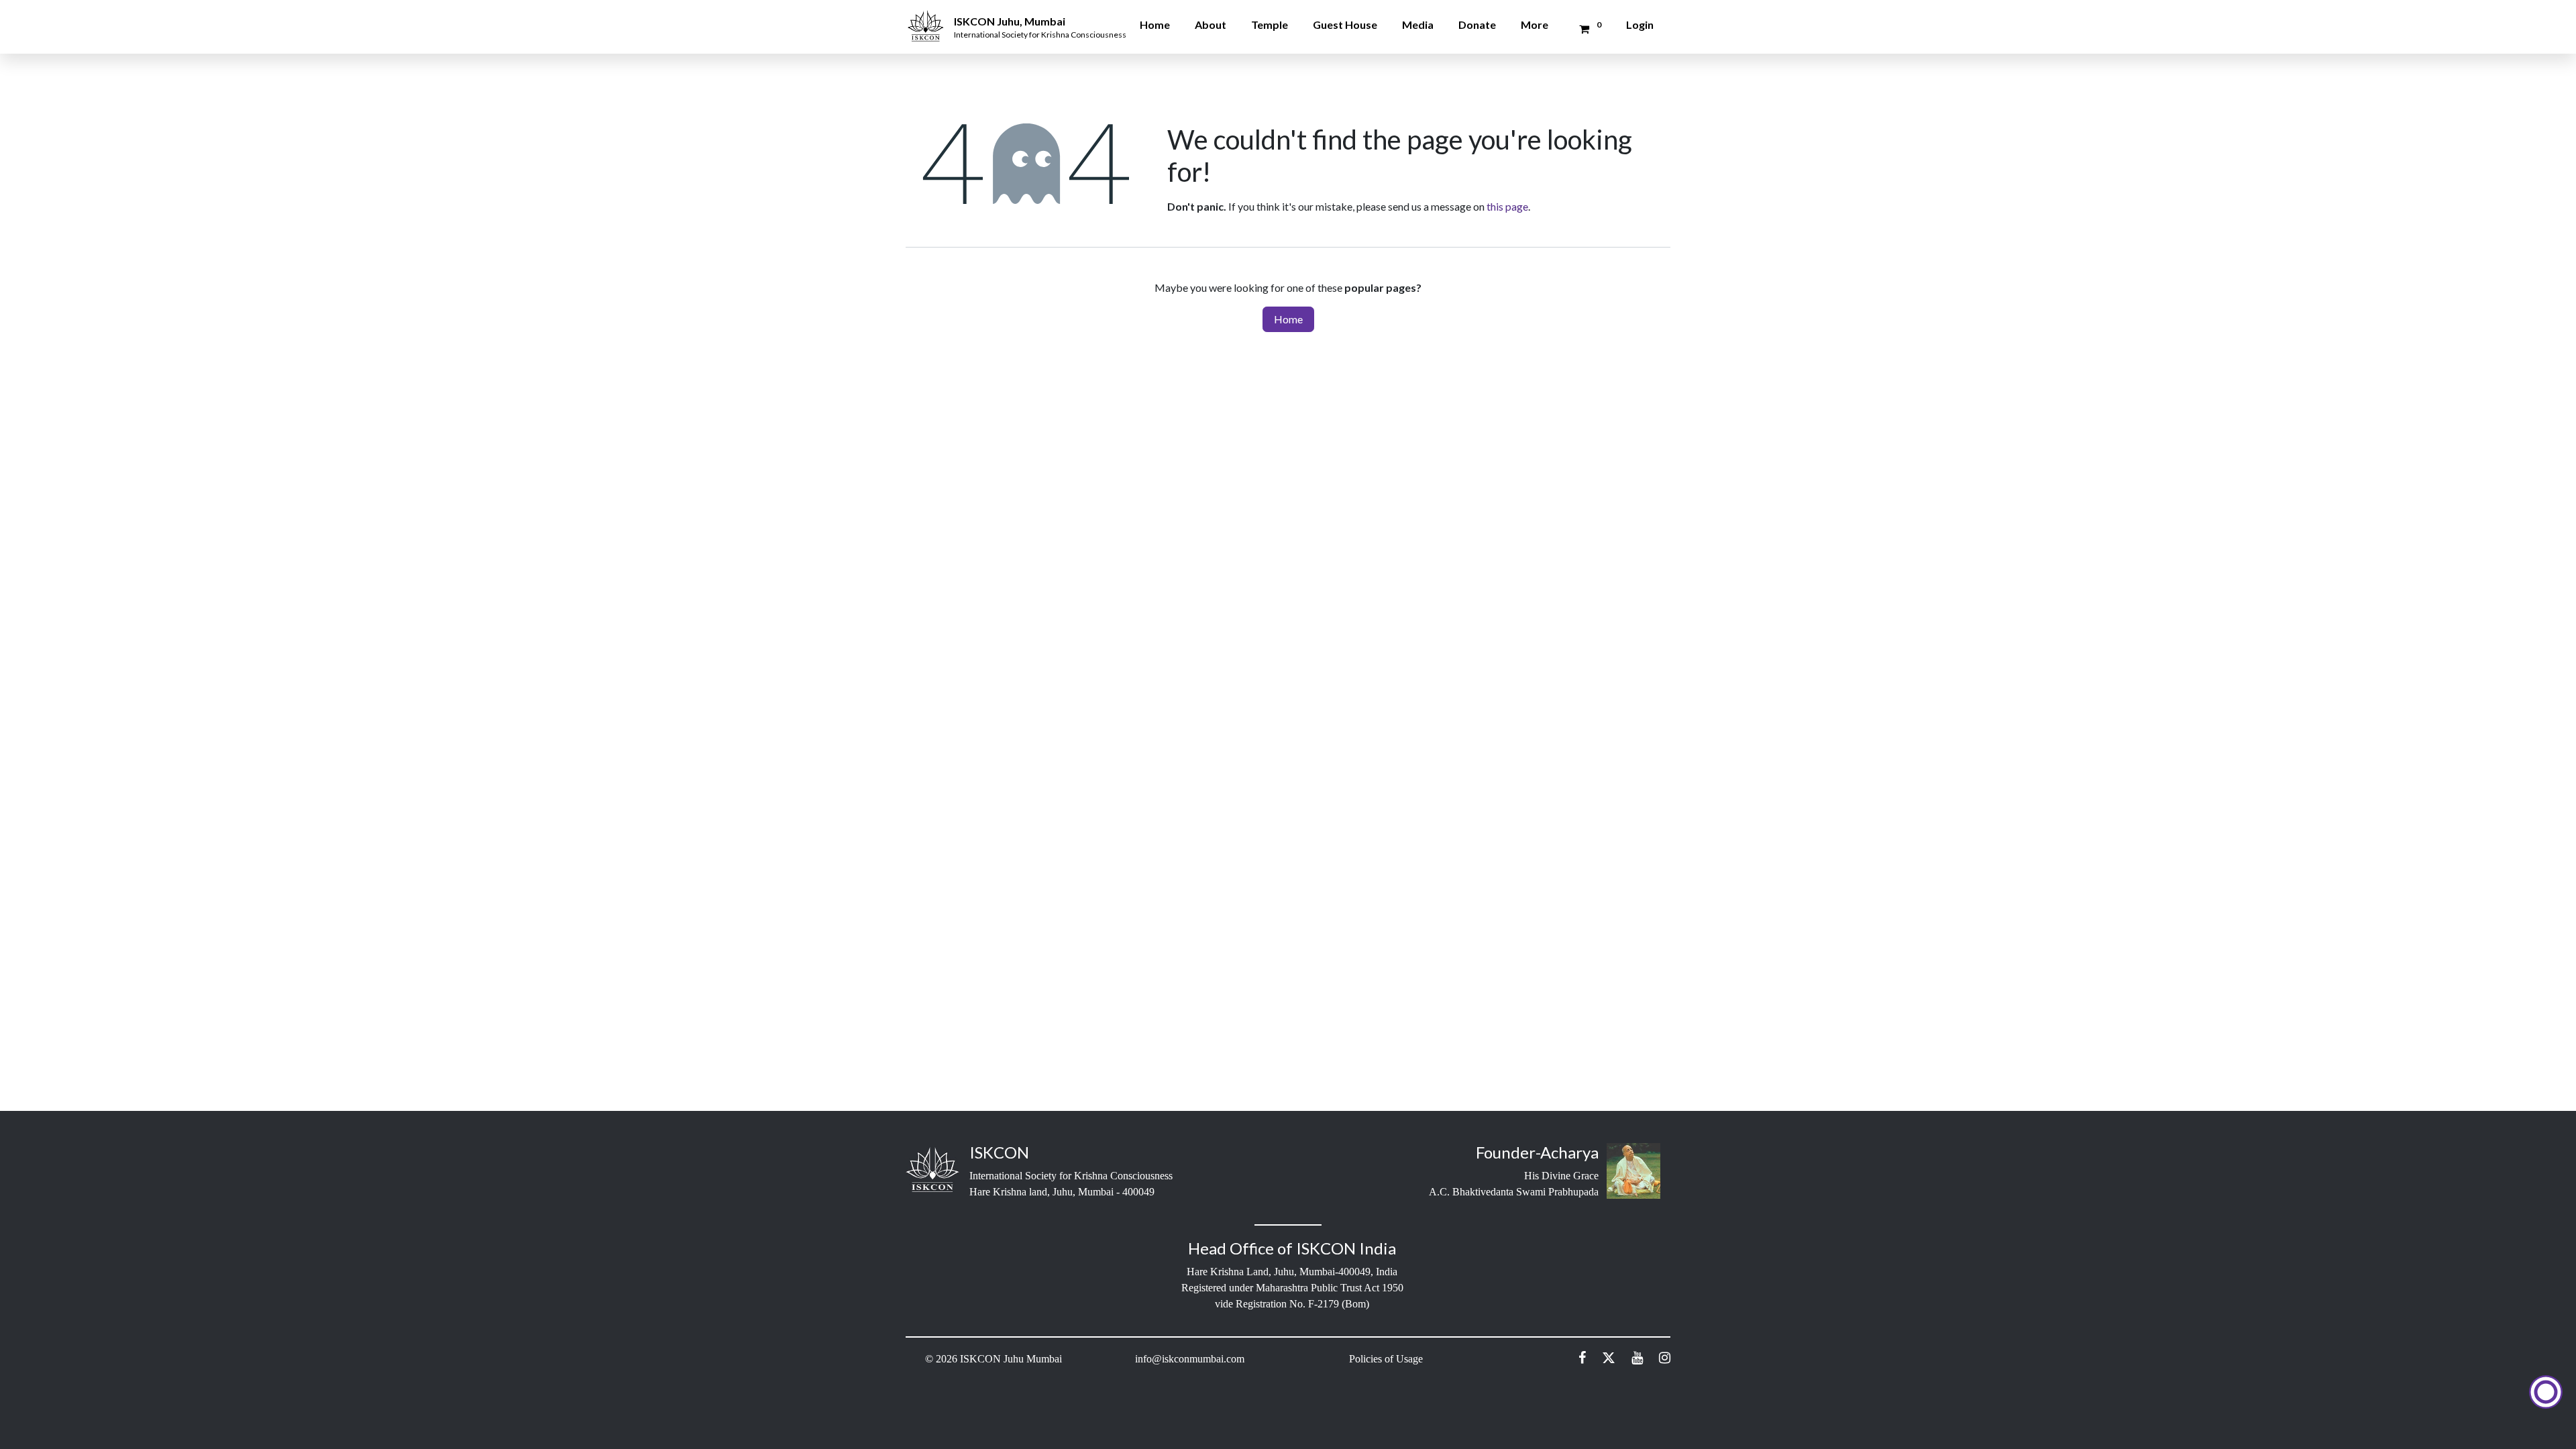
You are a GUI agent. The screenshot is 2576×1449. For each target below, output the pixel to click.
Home (1155, 24)
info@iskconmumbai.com (1190, 1359)
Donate (1477, 24)
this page (1507, 206)
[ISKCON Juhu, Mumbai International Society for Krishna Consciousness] (928, 17)
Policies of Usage (1386, 1359)
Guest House (1345, 24)
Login (1640, 24)
